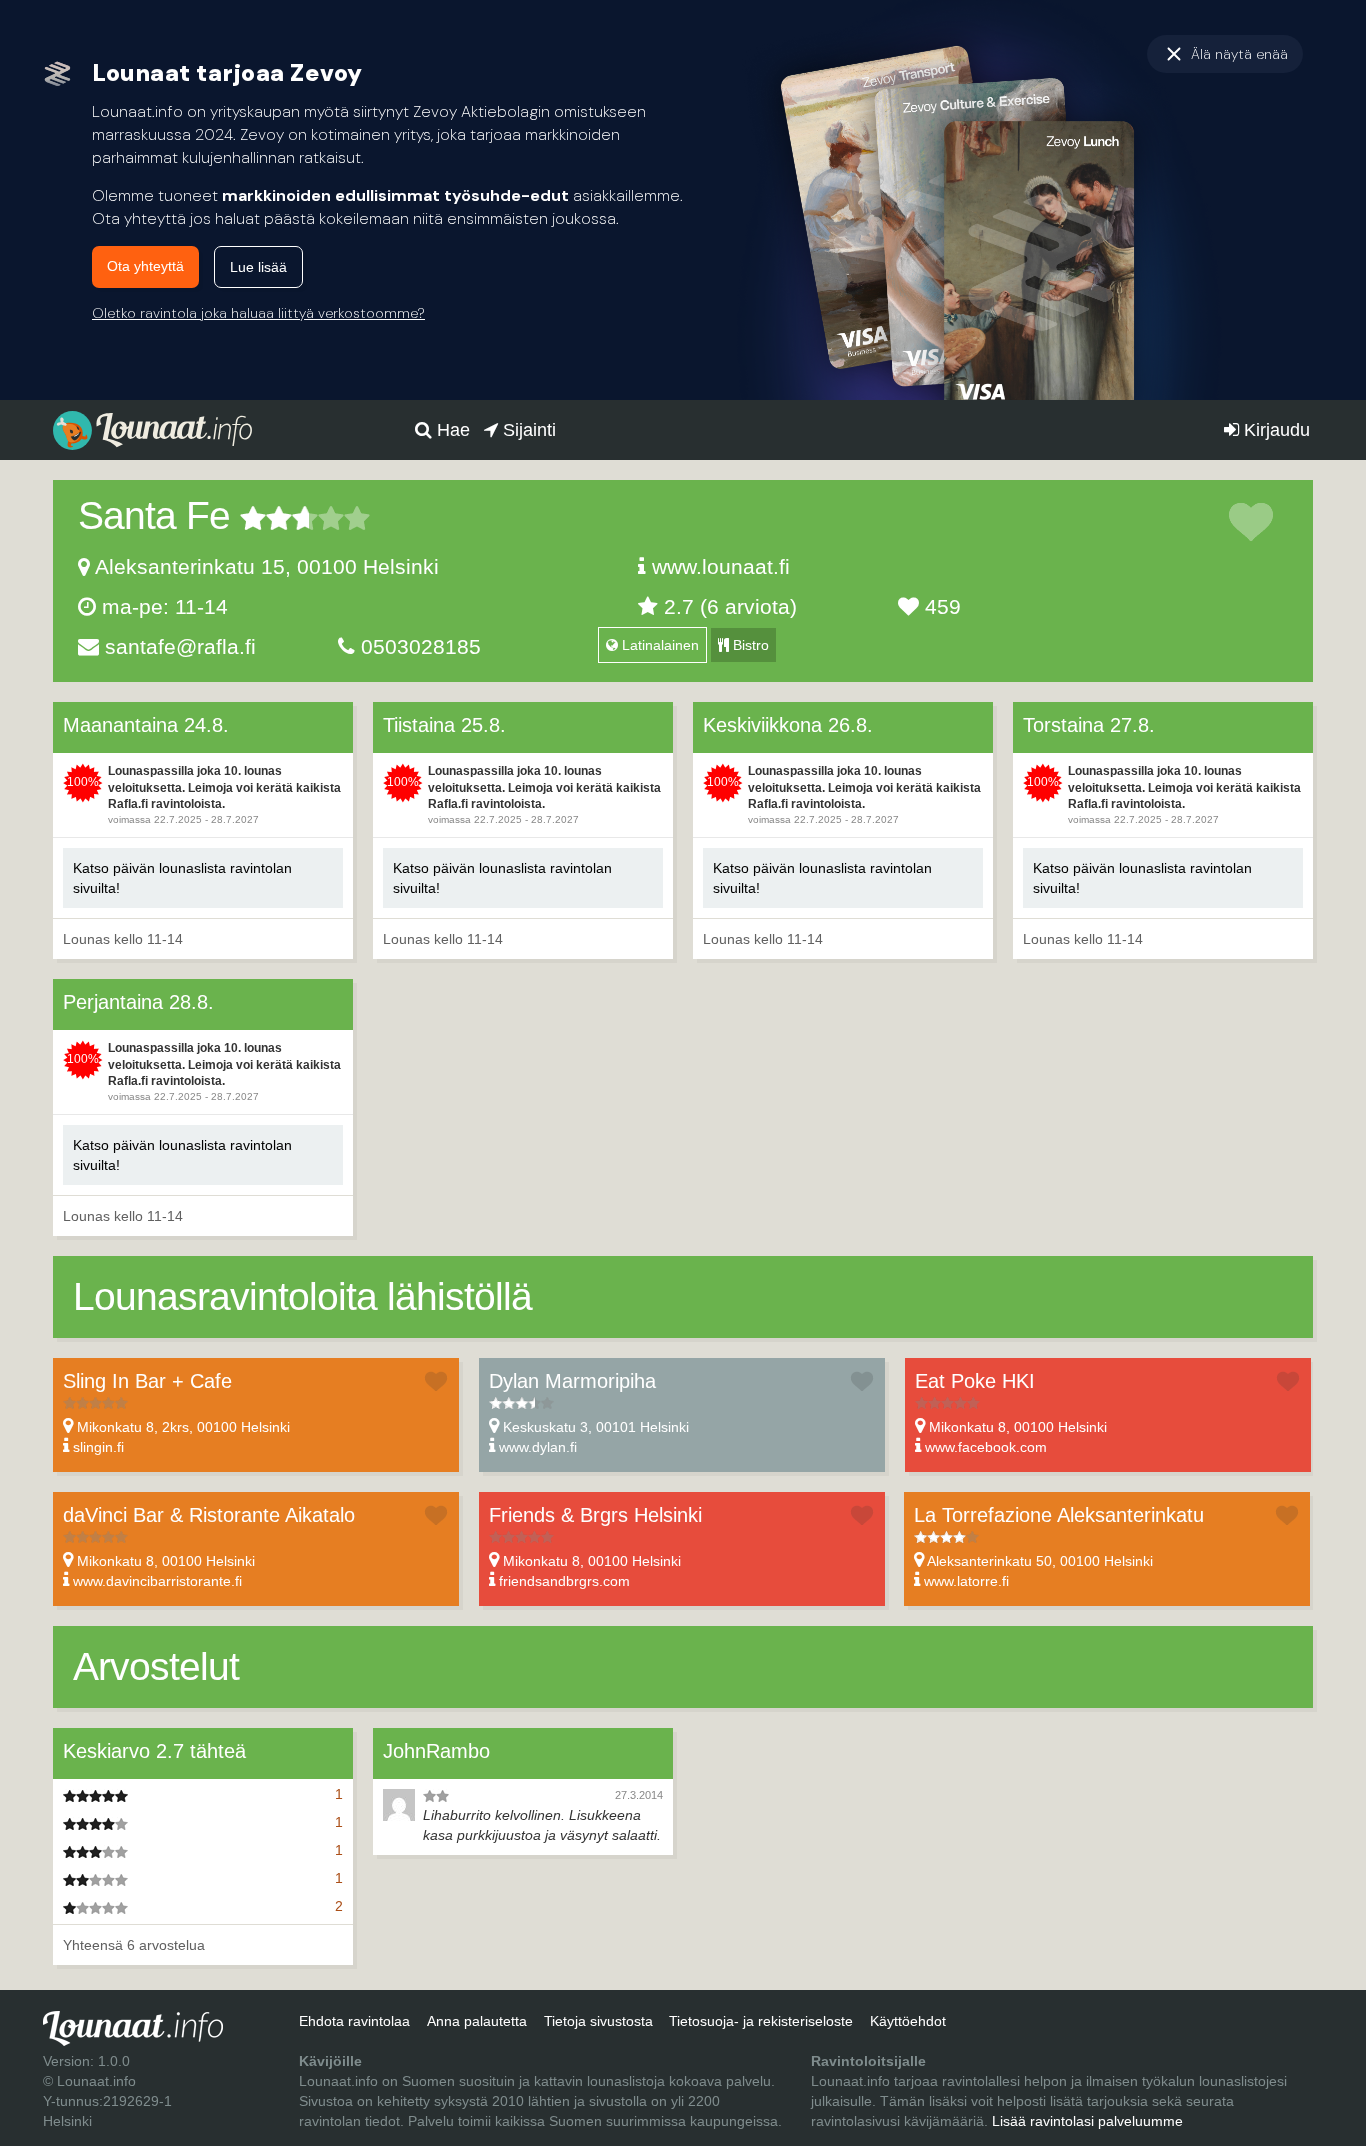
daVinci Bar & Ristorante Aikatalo (209, 1515)
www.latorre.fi (966, 1581)
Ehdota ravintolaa (354, 2021)
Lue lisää (258, 267)
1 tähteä (253, 518)
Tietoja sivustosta (598, 2021)
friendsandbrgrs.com (564, 1581)
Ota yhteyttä (145, 266)
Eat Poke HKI (975, 1381)
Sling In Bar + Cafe (147, 1381)
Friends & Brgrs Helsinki (595, 1515)
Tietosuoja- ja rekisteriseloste (761, 2021)
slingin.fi (98, 1447)
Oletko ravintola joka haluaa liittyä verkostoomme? (258, 313)
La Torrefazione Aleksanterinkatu (1059, 1515)
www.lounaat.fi (721, 566)
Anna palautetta (477, 2021)
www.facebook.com (986, 1447)
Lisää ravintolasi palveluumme (1087, 2121)
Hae (451, 430)
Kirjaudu (1274, 430)
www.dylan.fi (538, 1447)
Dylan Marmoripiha (572, 1381)
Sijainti (527, 430)
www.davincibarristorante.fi (157, 1581)
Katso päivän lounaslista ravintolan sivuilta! (182, 878)
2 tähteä (266, 518)
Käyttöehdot (908, 2021)
